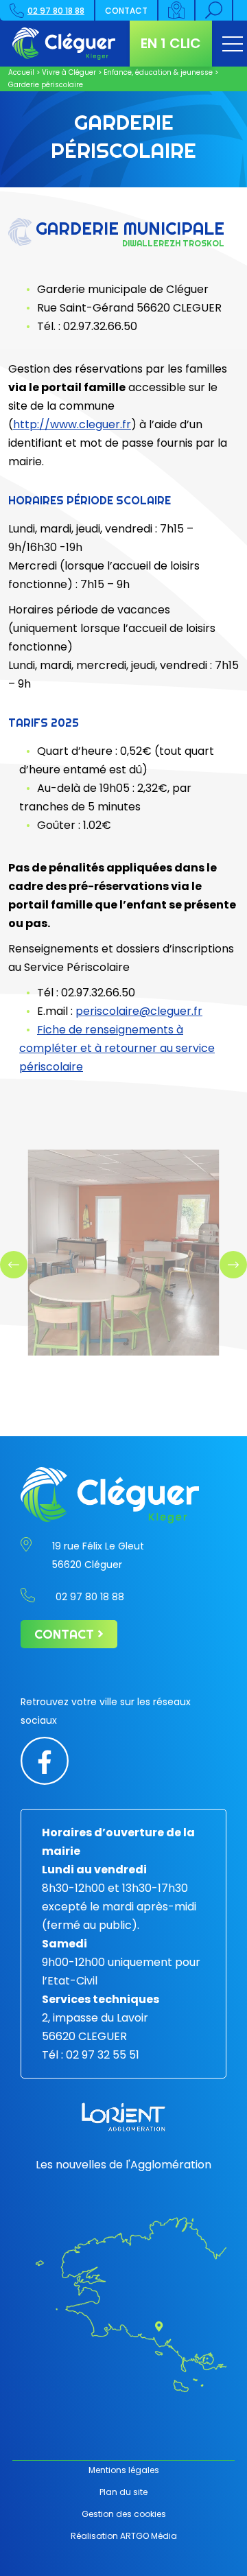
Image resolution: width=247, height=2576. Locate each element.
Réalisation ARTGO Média (124, 2536)
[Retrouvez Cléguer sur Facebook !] (45, 1760)
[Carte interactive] (177, 10)
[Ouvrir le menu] (233, 44)
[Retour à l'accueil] (64, 44)
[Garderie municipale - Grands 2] (123, 1252)
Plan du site (123, 2492)
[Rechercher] (214, 10)
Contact (126, 11)
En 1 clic (171, 43)
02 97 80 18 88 (56, 11)
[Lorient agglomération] (123, 2117)
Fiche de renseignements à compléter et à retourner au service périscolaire (117, 1048)
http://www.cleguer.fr (72, 424)
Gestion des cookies (124, 2514)
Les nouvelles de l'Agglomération (123, 2165)
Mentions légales (124, 2470)
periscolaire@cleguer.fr (139, 1011)
